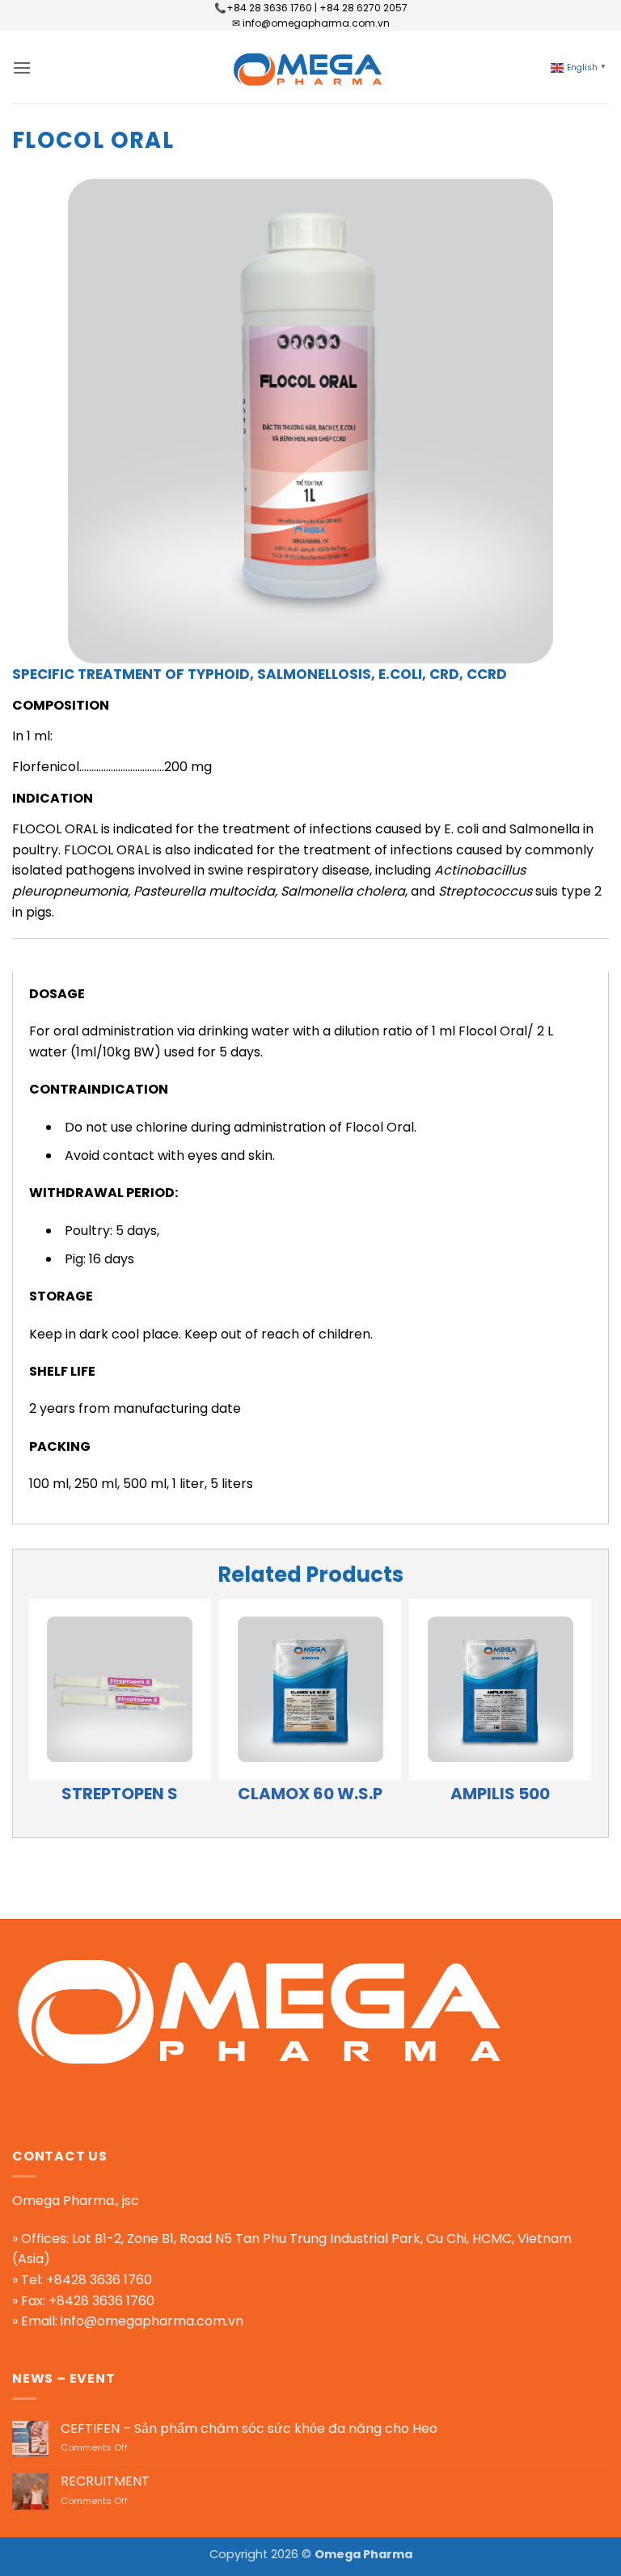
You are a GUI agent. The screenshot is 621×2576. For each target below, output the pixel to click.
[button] (22, 67)
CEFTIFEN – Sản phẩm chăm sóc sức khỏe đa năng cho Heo (249, 2428)
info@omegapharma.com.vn (152, 2321)
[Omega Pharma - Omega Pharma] (310, 67)
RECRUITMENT (105, 2481)
